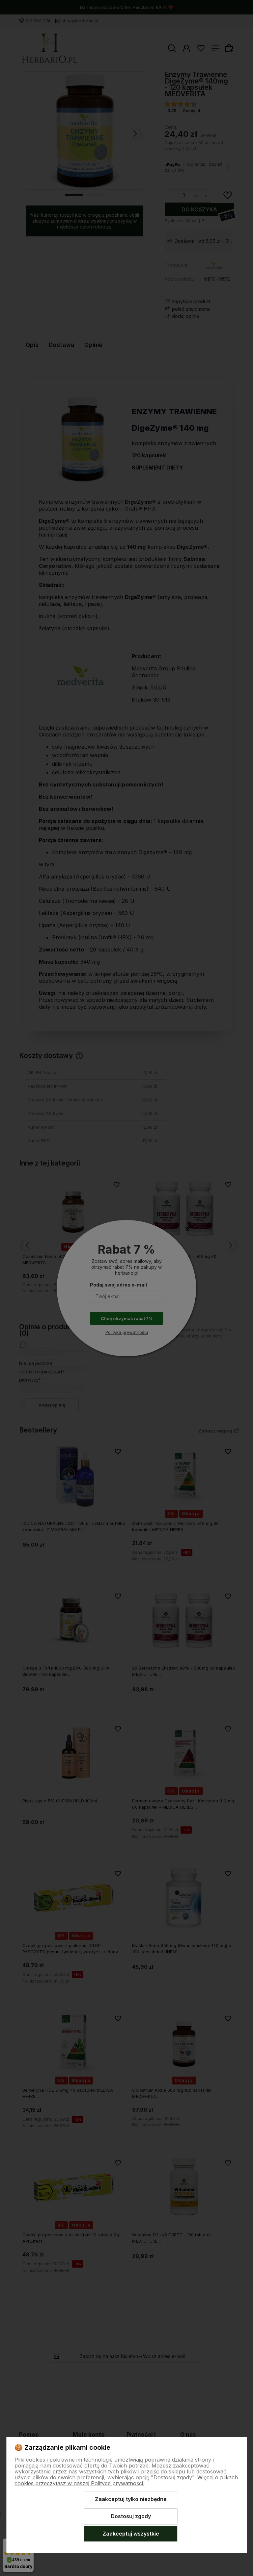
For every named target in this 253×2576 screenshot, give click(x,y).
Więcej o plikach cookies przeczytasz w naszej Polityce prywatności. (126, 2480)
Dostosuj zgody (131, 2516)
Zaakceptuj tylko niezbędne (131, 2499)
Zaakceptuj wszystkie (131, 2534)
